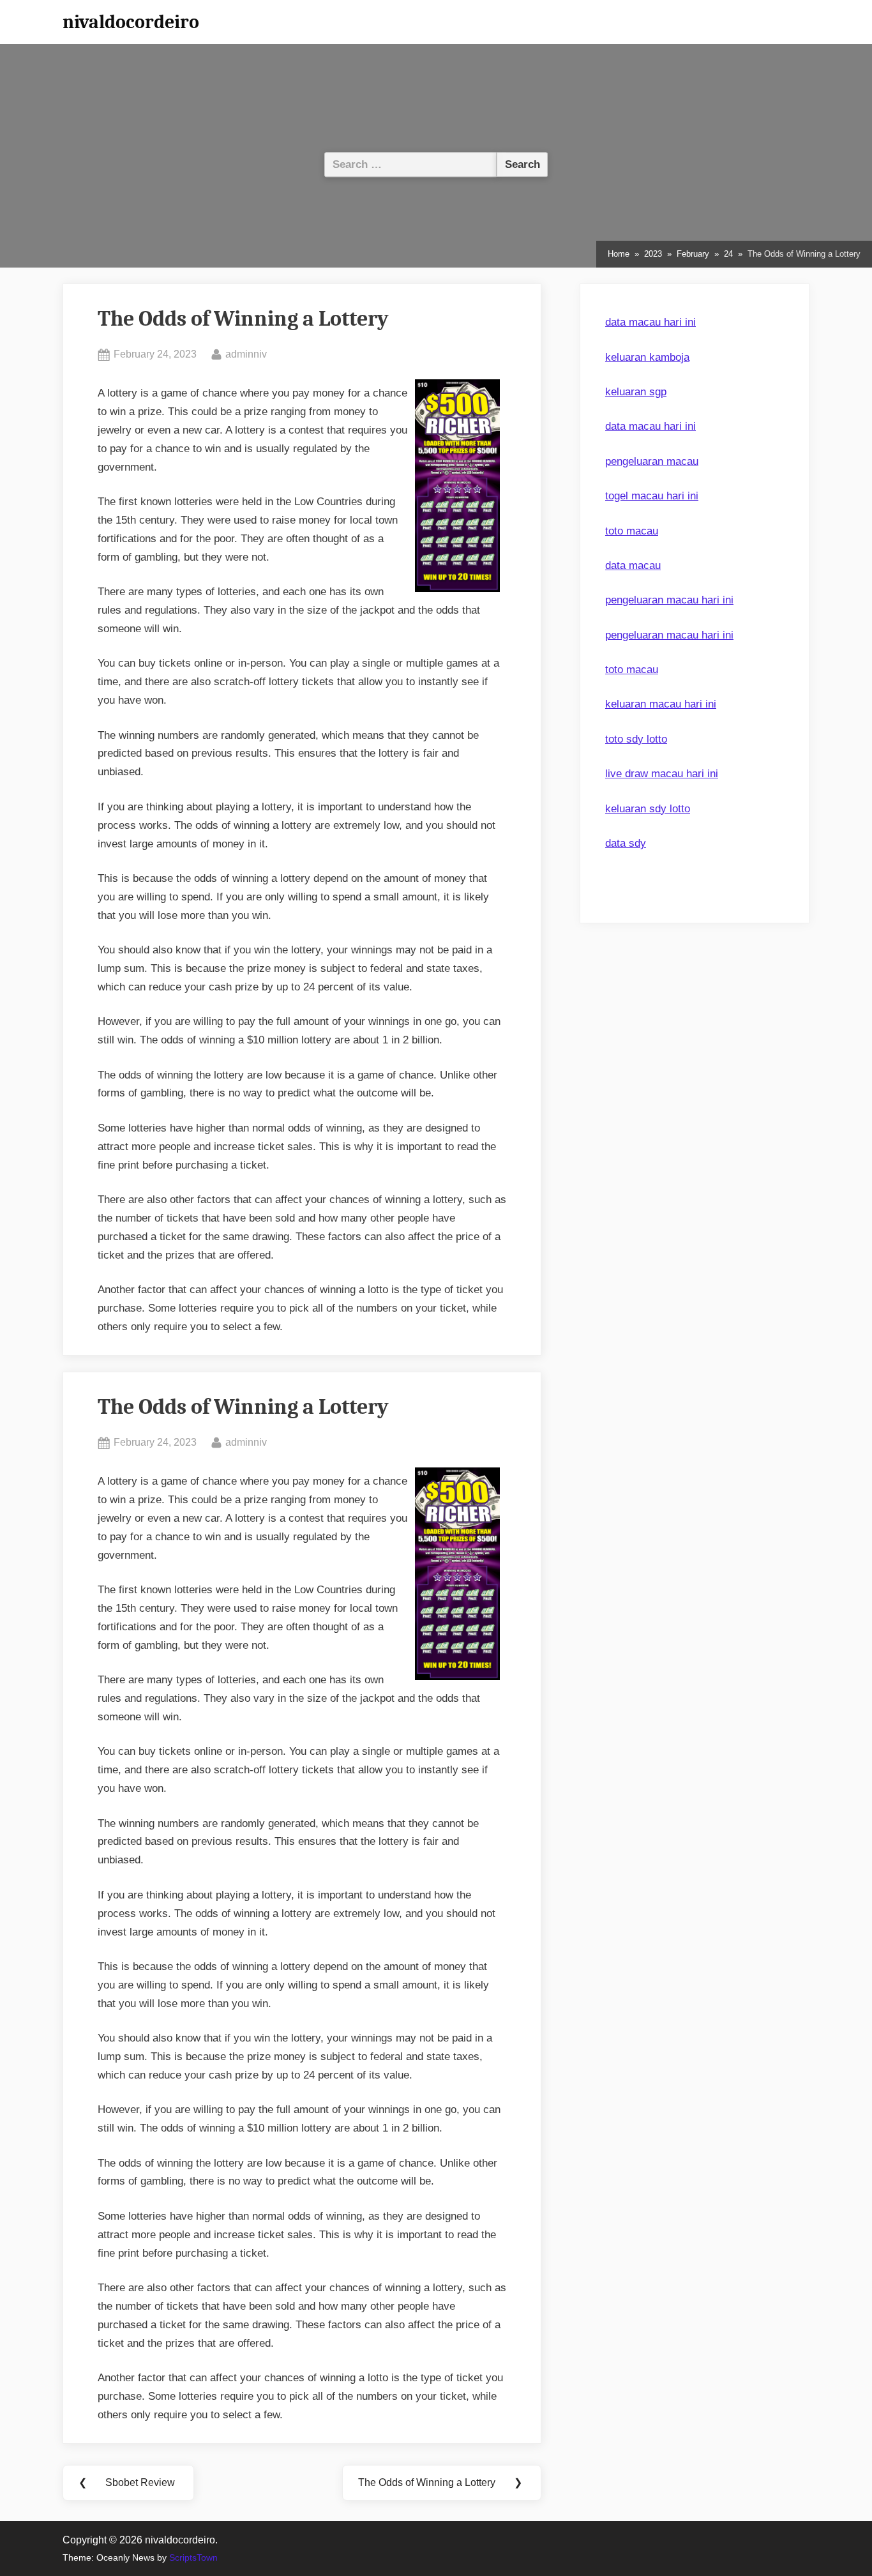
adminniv (246, 353)
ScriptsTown (193, 2558)
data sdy (626, 843)
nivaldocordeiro (131, 22)
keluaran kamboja (647, 357)
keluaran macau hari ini (661, 704)
